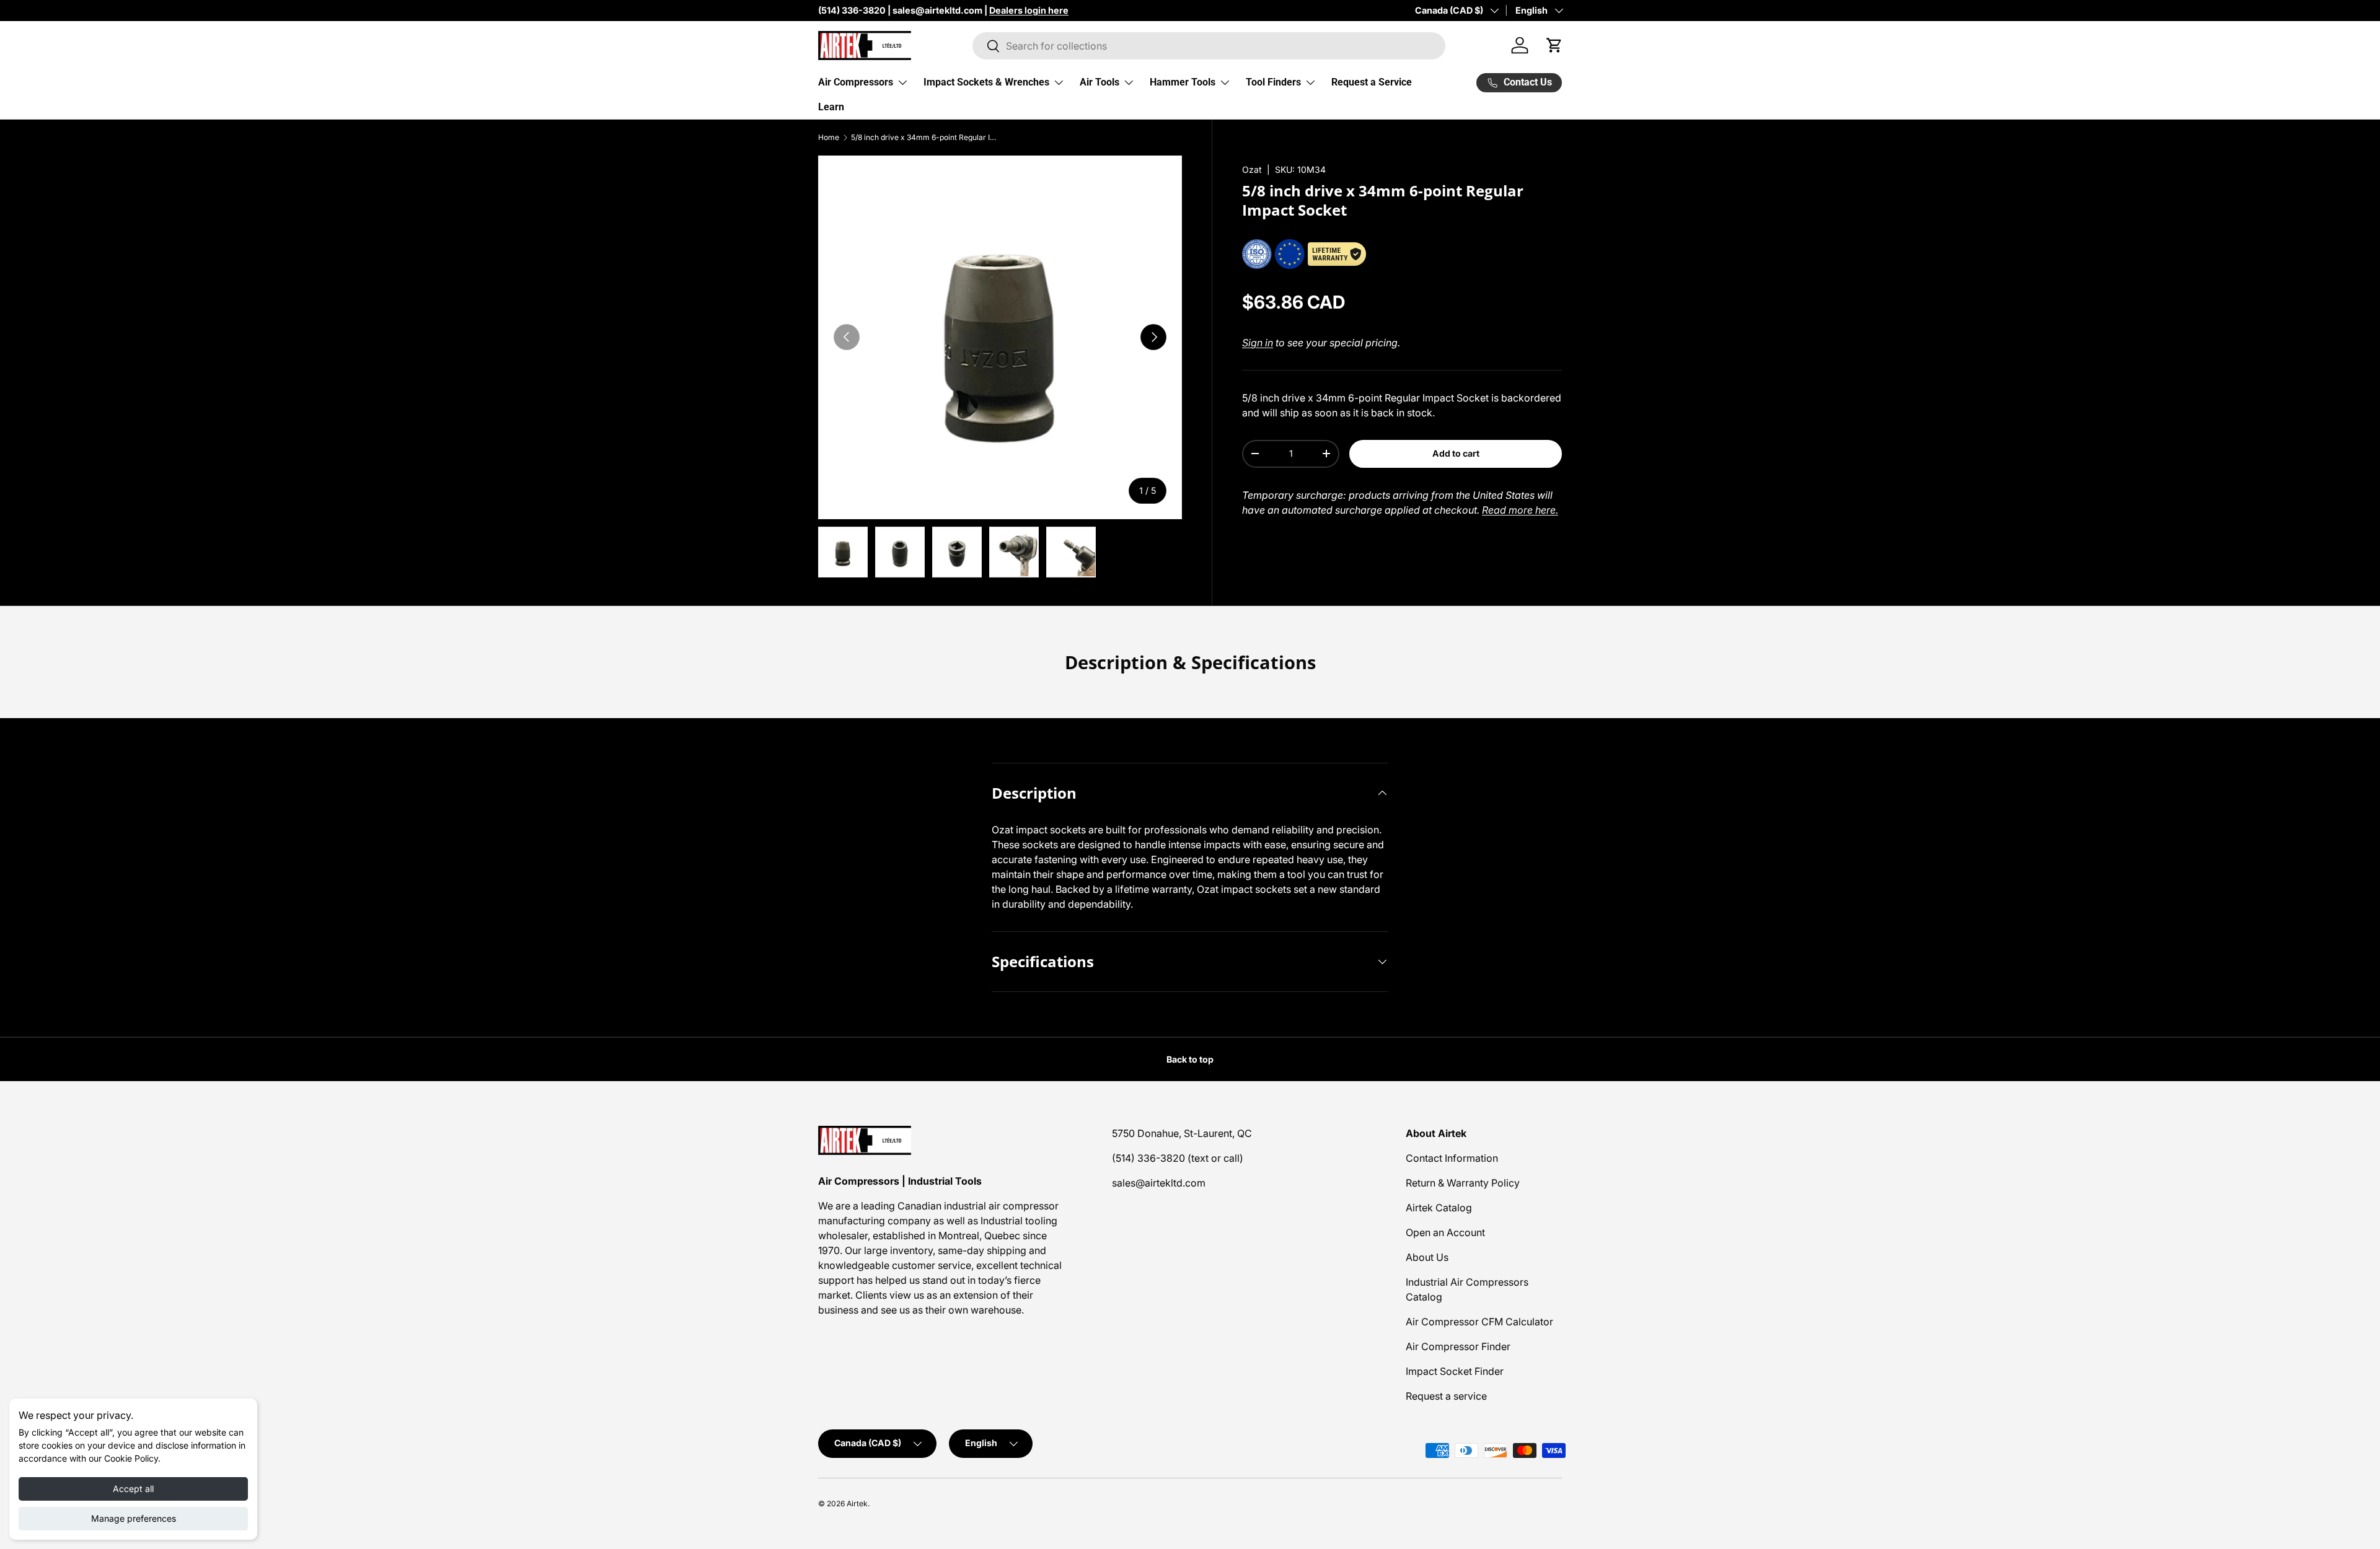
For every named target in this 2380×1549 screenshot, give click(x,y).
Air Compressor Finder (1458, 1346)
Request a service (1446, 1396)
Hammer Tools (1183, 82)
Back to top (1190, 1059)
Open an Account (1445, 1232)
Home (829, 138)
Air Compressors (856, 82)
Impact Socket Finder (1455, 1371)
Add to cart (1456, 453)
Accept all (133, 1489)
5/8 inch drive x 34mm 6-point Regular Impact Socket (925, 138)
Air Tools (1100, 82)
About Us (1427, 1257)
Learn (831, 107)
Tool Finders (1273, 82)
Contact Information (1452, 1158)
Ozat (1252, 169)
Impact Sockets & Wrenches (986, 82)
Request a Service (1372, 82)
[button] (1554, 45)
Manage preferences (134, 1518)
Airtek (857, 1503)
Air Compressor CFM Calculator (1479, 1322)
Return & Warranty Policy (1463, 1183)
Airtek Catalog (1439, 1208)
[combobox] (1209, 46)
